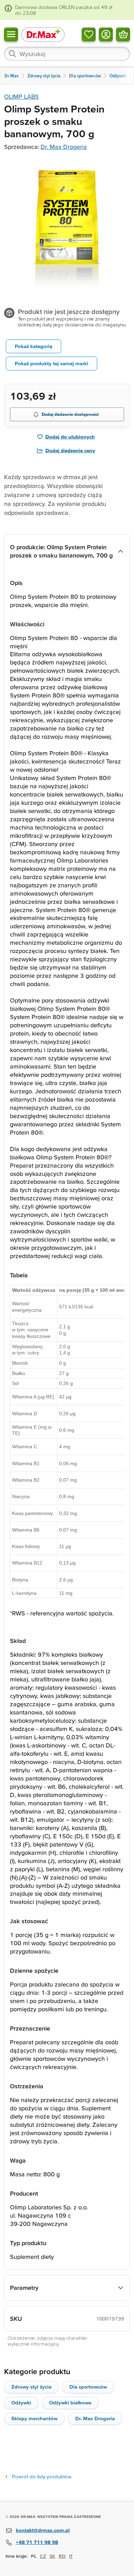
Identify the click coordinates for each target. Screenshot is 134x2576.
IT (71, 2556)
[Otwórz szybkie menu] (11, 34)
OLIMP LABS (21, 96)
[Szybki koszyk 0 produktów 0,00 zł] (123, 34)
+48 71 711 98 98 (37, 2542)
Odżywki (21, 2402)
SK (52, 2556)
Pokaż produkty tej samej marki (52, 363)
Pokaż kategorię (33, 346)
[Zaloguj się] (106, 34)
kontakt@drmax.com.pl (43, 2530)
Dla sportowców (88, 2387)
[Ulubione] (89, 34)
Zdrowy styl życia (31, 2387)
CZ (43, 2556)
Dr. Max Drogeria (64, 147)
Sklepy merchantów (34, 2418)
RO (62, 2556)
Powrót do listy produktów (42, 2476)
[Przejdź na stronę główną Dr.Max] (43, 34)
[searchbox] (67, 54)
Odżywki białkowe (70, 2402)
